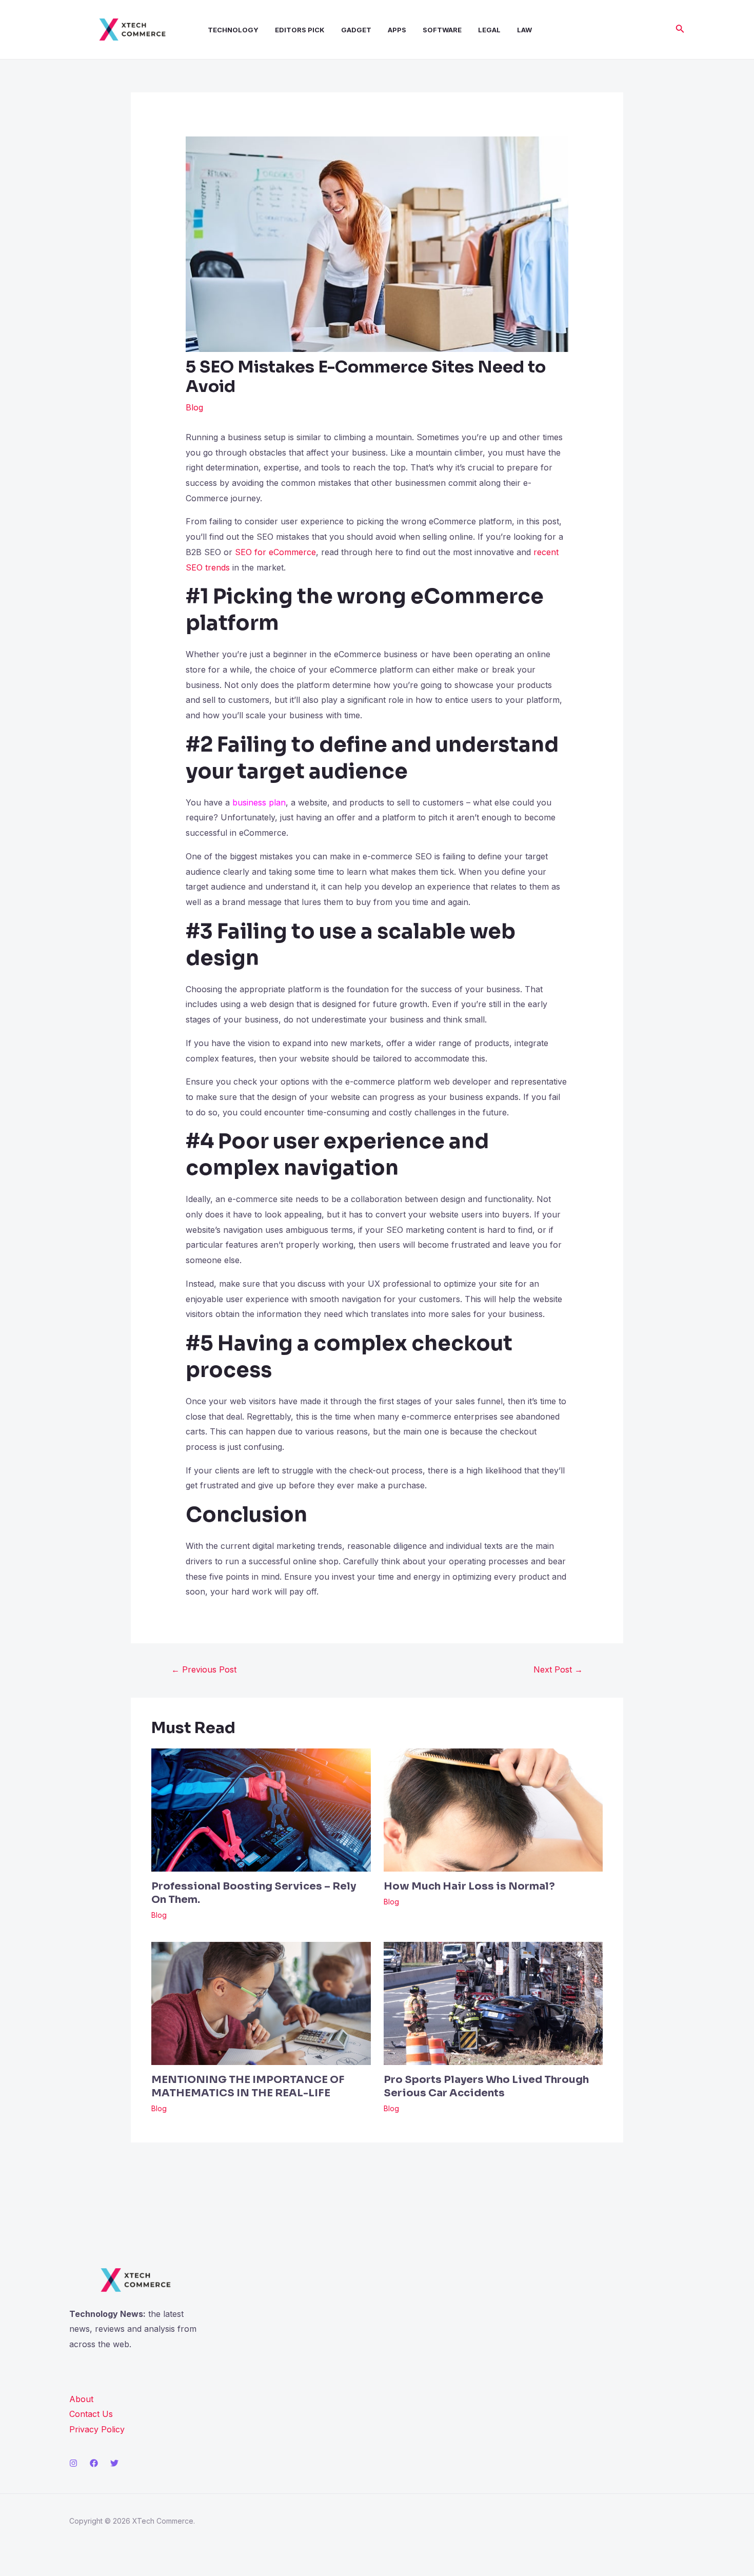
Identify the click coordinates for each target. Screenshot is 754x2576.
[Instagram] (73, 2463)
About (81, 2399)
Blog (194, 407)
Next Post (558, 1669)
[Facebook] (94, 2463)
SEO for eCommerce (275, 552)
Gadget (356, 30)
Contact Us (91, 2414)
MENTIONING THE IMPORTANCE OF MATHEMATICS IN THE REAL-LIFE (248, 2086)
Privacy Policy (97, 2429)
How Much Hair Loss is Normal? (469, 1886)
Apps (397, 30)
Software (442, 30)
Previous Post (204, 1669)
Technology (233, 30)
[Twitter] (114, 2463)
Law (524, 30)
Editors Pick (300, 30)
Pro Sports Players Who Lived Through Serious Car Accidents (486, 2086)
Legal (489, 30)
